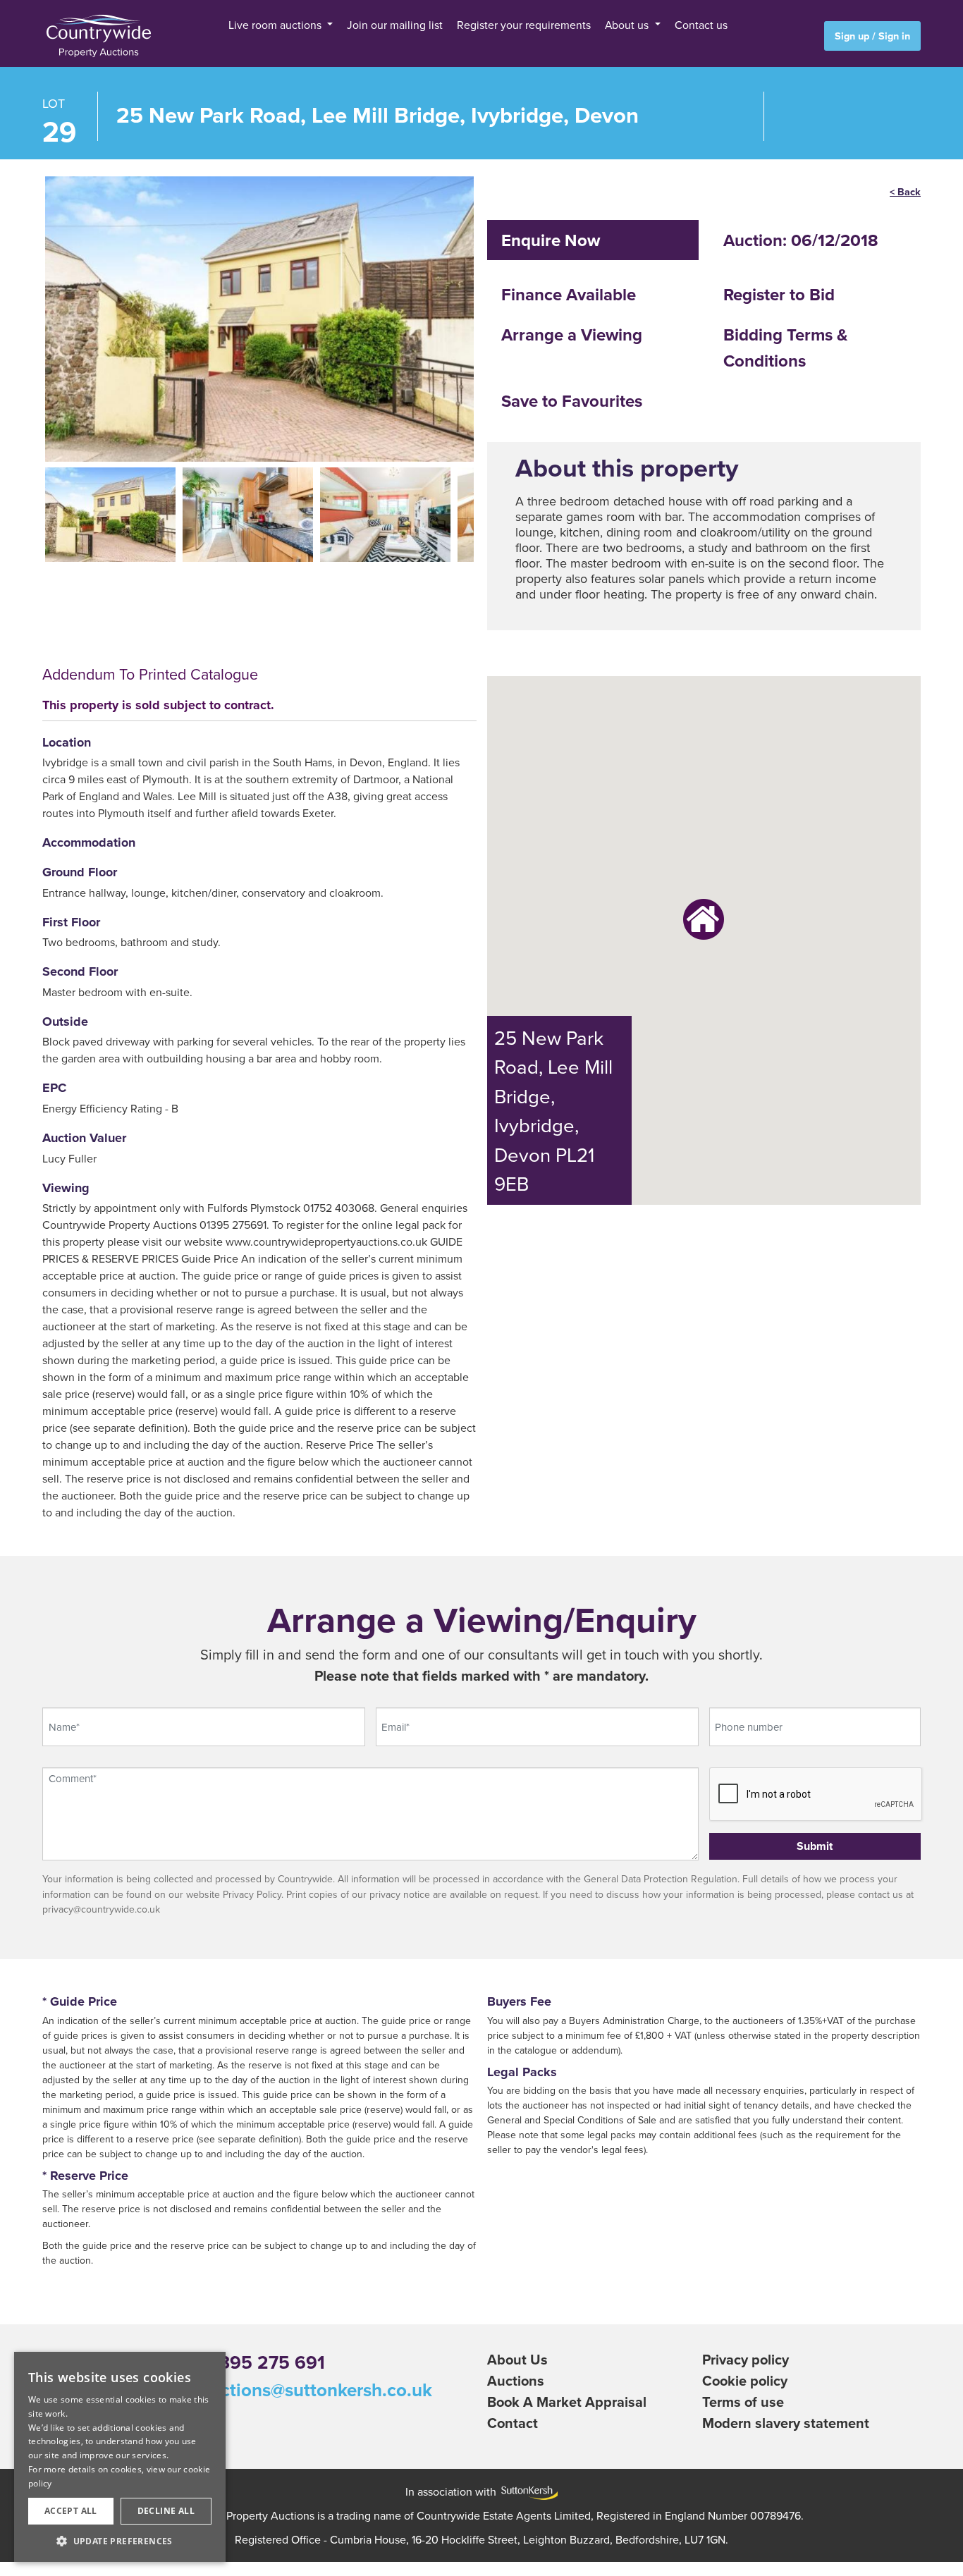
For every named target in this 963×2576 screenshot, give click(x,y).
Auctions (516, 2378)
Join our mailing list (418, 25)
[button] (120, 2541)
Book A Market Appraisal (567, 2399)
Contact (513, 2420)
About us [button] (581, 25)
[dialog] (120, 2457)
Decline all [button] (166, 2511)
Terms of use (743, 2399)
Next (491, 312)
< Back (905, 188)
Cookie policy (745, 2378)
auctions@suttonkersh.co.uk (316, 2387)
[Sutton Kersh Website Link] (527, 2489)
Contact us (634, 25)
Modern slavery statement (786, 2420)
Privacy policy (746, 2356)
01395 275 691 (263, 2360)
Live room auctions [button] (336, 25)
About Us (517, 2356)
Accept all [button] (71, 2511)
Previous (27, 312)
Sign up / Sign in (872, 36)
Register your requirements (507, 25)
